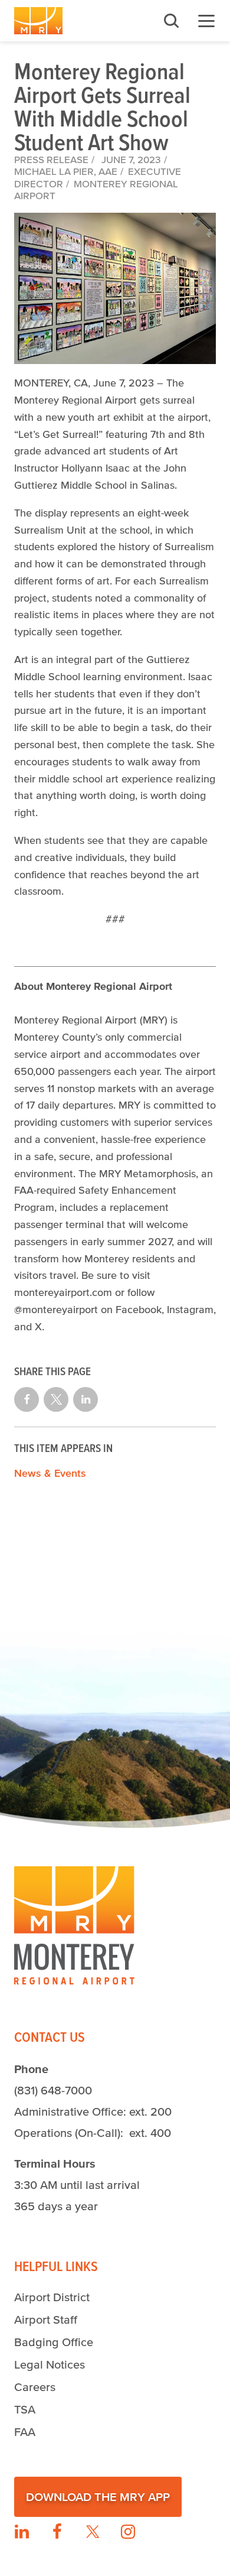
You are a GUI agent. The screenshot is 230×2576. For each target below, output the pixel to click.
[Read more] (115, 289)
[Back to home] (38, 21)
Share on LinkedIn (86, 1399)
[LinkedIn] (22, 2532)
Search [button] (171, 21)
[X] (93, 2532)
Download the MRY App (98, 2497)
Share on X (56, 1399)
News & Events (50, 1473)
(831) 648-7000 (53, 2090)
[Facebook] (57, 2532)
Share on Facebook (27, 1399)
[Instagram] (128, 2532)
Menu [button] (206, 21)
